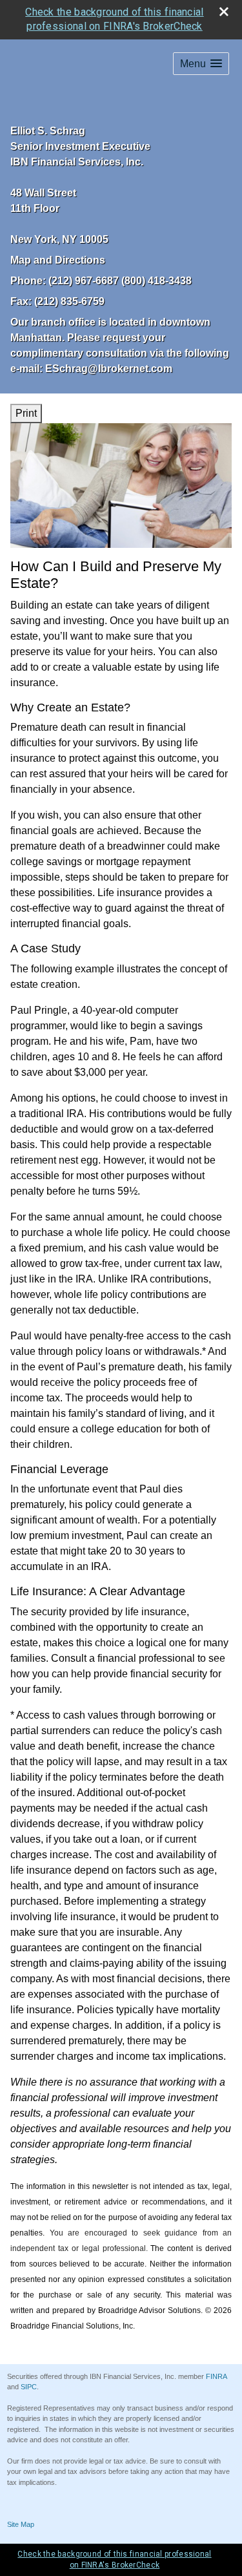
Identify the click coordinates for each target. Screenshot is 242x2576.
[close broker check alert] (224, 12)
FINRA (216, 2376)
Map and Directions (58, 260)
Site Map (21, 2524)
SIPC (29, 2387)
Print (26, 413)
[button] (201, 64)
